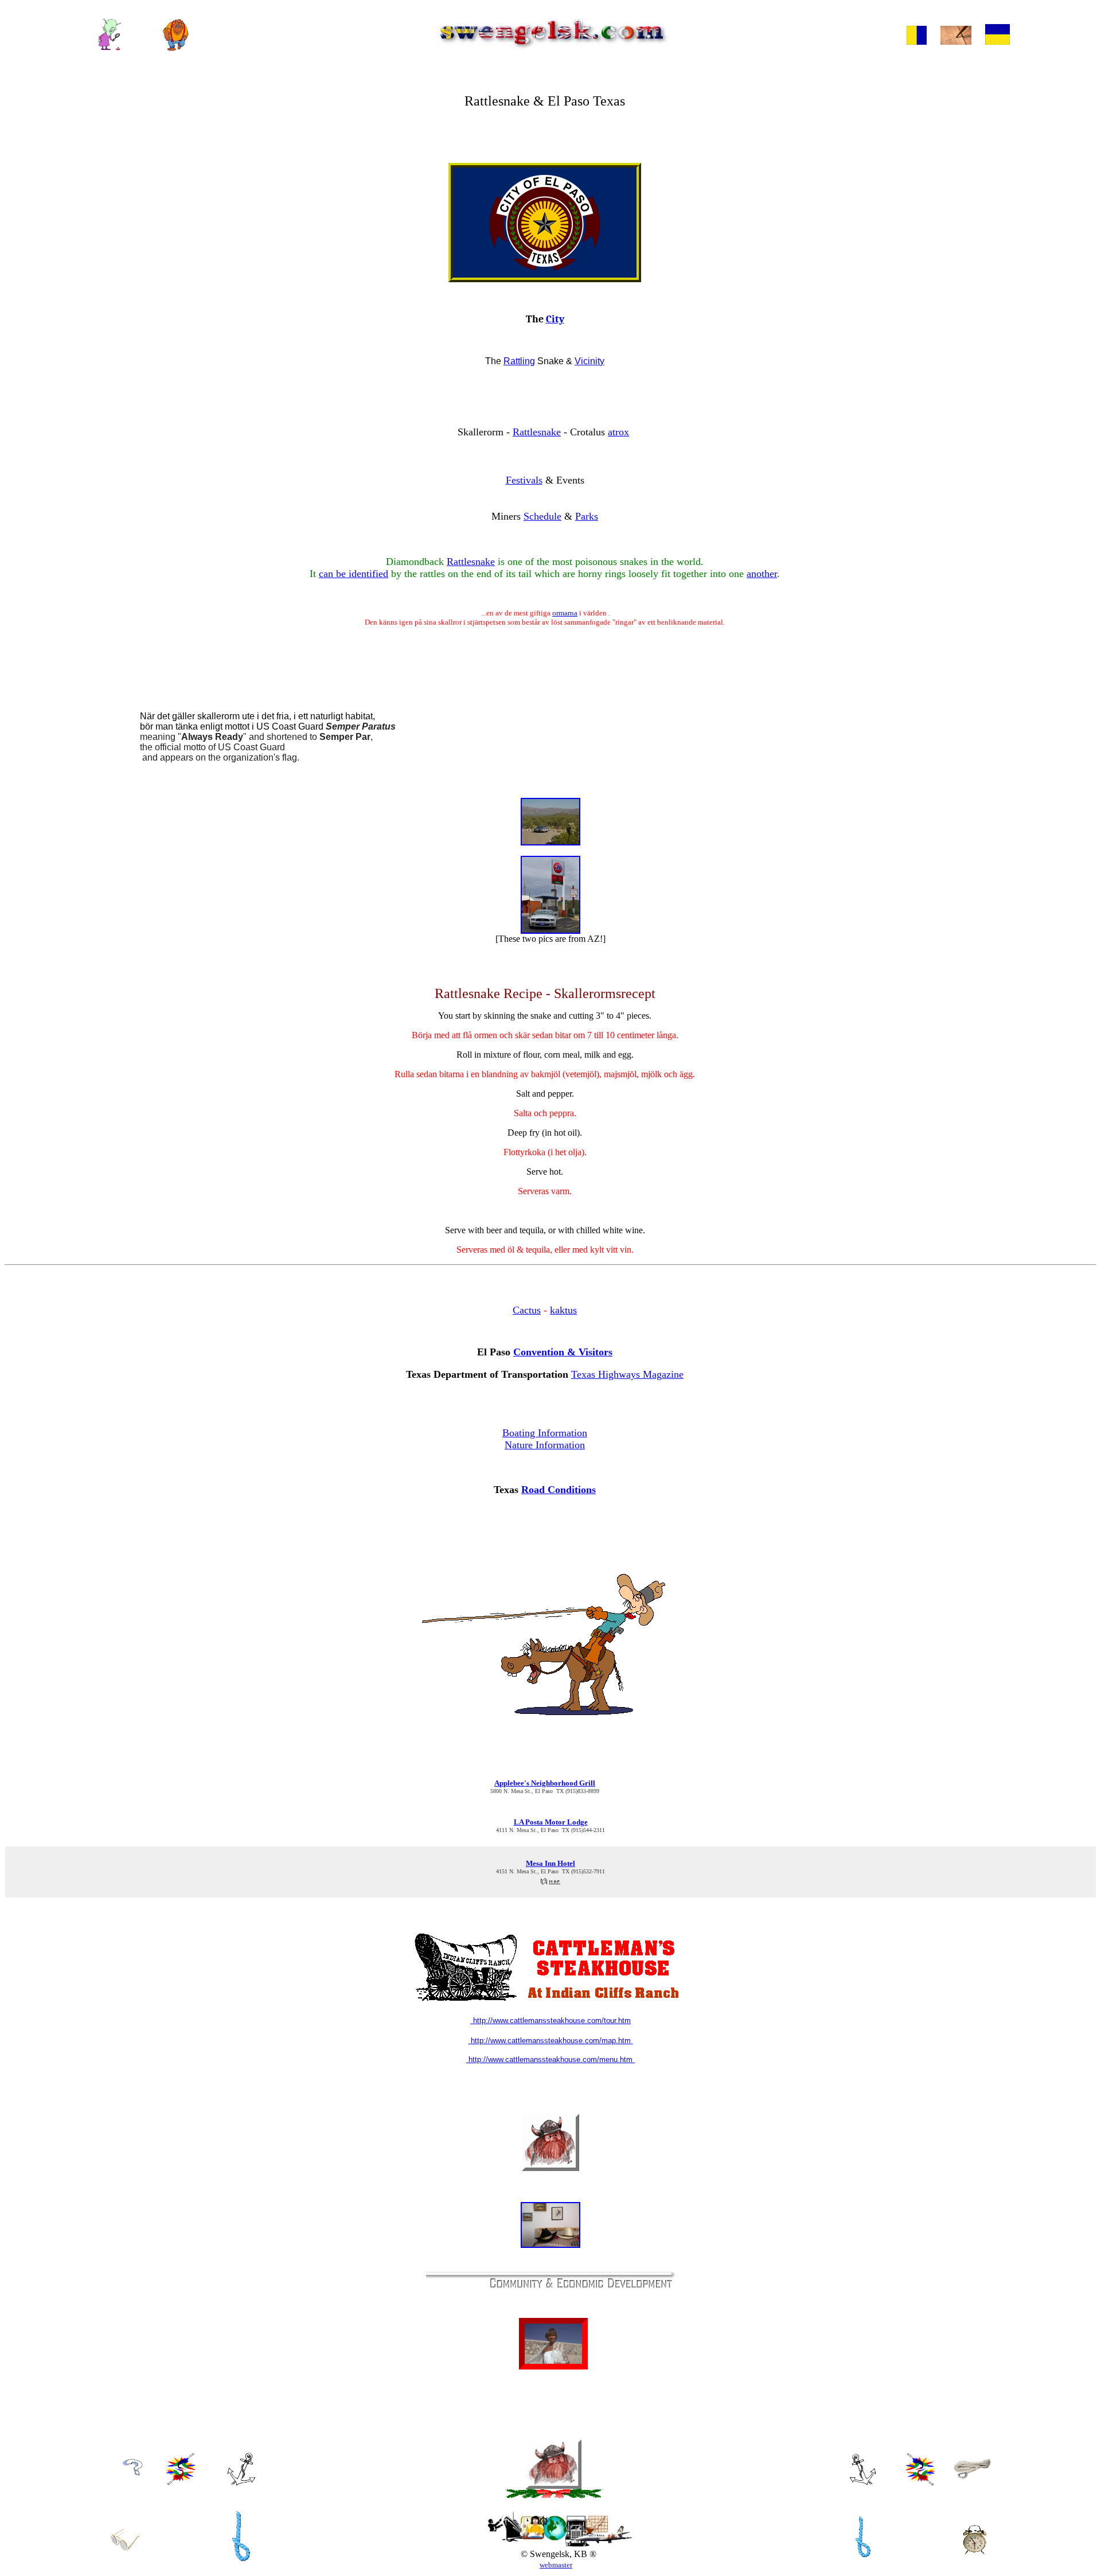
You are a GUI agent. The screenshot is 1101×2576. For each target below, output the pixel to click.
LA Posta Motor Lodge (551, 1822)
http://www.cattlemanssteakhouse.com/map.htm (550, 2041)
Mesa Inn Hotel (550, 1863)
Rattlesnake (537, 432)
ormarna (565, 613)
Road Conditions (559, 1490)
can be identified (354, 574)
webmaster (556, 2565)
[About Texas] (181, 2482)
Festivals (524, 480)
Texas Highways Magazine (627, 1374)
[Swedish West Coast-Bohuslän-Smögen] (241, 2482)
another (762, 574)
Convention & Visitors (563, 1352)
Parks (587, 516)
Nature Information (545, 1445)
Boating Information (545, 1433)
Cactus (527, 1310)
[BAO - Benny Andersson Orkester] (863, 2560)
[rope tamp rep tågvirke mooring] (972, 2476)
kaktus (563, 1310)
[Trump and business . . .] (917, 42)
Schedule (542, 516)
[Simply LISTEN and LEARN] (920, 2482)
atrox (618, 432)
